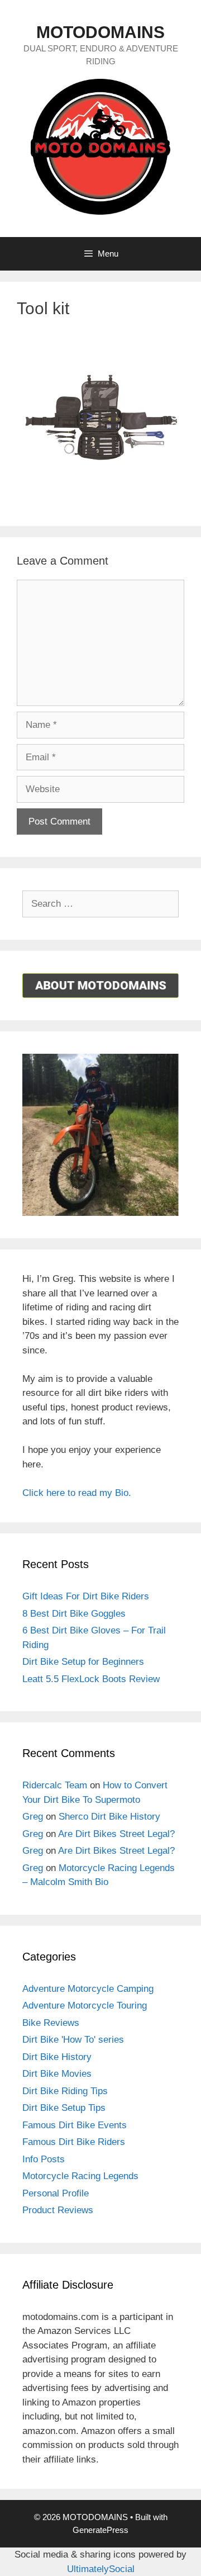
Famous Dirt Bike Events (75, 2125)
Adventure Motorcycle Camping (88, 1989)
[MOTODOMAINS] (100, 146)
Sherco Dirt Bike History (109, 1817)
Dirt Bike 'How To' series (73, 2040)
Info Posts (44, 2159)
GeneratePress (100, 2530)
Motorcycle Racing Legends (80, 2176)
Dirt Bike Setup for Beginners (83, 1662)
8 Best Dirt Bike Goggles (74, 1614)
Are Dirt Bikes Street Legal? (116, 1834)
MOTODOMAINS (100, 32)
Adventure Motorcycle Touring (85, 2006)
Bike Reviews (51, 2023)
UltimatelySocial (101, 2569)
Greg (33, 1817)
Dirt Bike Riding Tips (65, 2091)
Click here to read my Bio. (77, 1493)
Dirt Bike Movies (57, 2074)
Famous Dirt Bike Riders (74, 2142)
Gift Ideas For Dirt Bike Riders (86, 1596)
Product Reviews (58, 2210)
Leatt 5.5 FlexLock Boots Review (91, 1679)
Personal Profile (56, 2193)
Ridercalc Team (55, 1785)
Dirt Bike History (57, 2057)
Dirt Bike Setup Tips (64, 2108)
